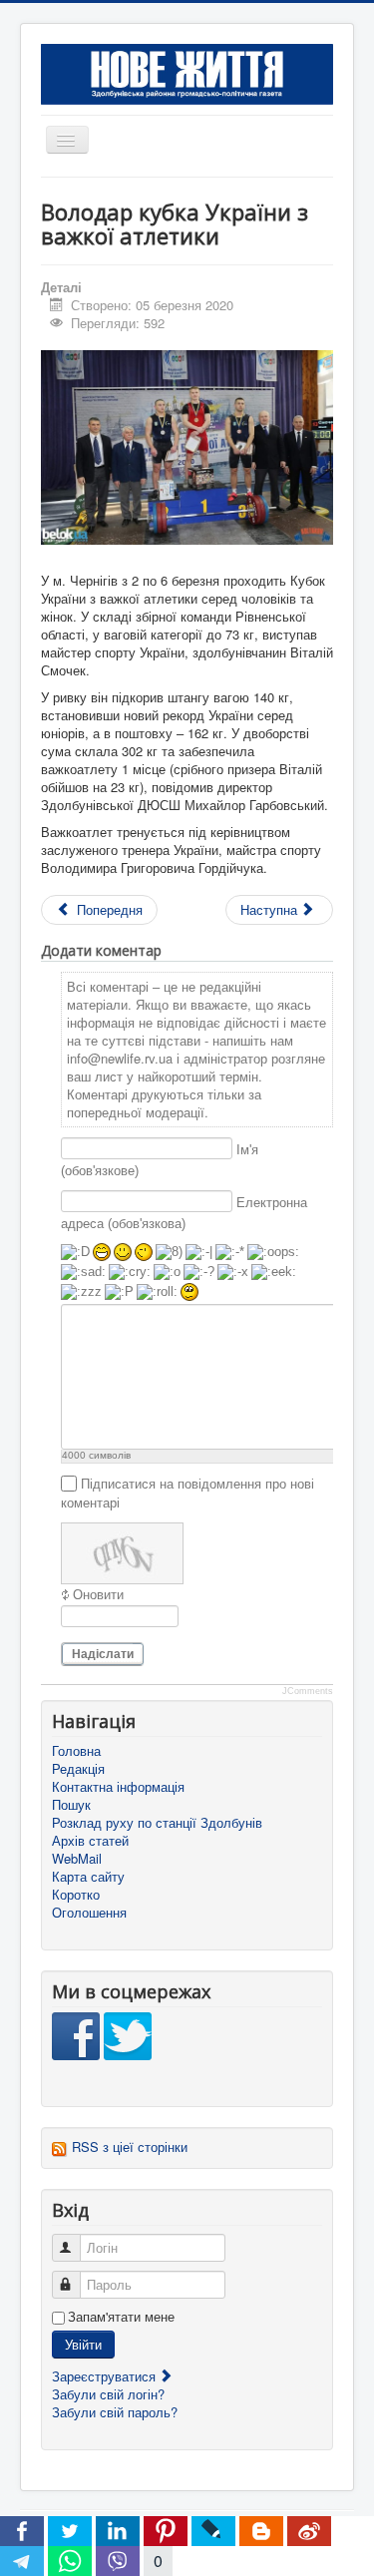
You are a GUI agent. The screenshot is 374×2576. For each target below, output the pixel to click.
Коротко (76, 1895)
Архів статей (90, 1841)
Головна (76, 1751)
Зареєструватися (106, 2376)
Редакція (78, 1769)
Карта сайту (88, 1877)
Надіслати (103, 1654)
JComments (308, 1691)
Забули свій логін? (108, 2394)
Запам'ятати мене (121, 2317)
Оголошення (89, 1913)
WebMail (77, 1859)
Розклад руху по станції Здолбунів (157, 1823)
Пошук (71, 1805)
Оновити (98, 1595)
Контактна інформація (118, 1787)
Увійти (83, 2344)
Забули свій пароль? (115, 2412)
